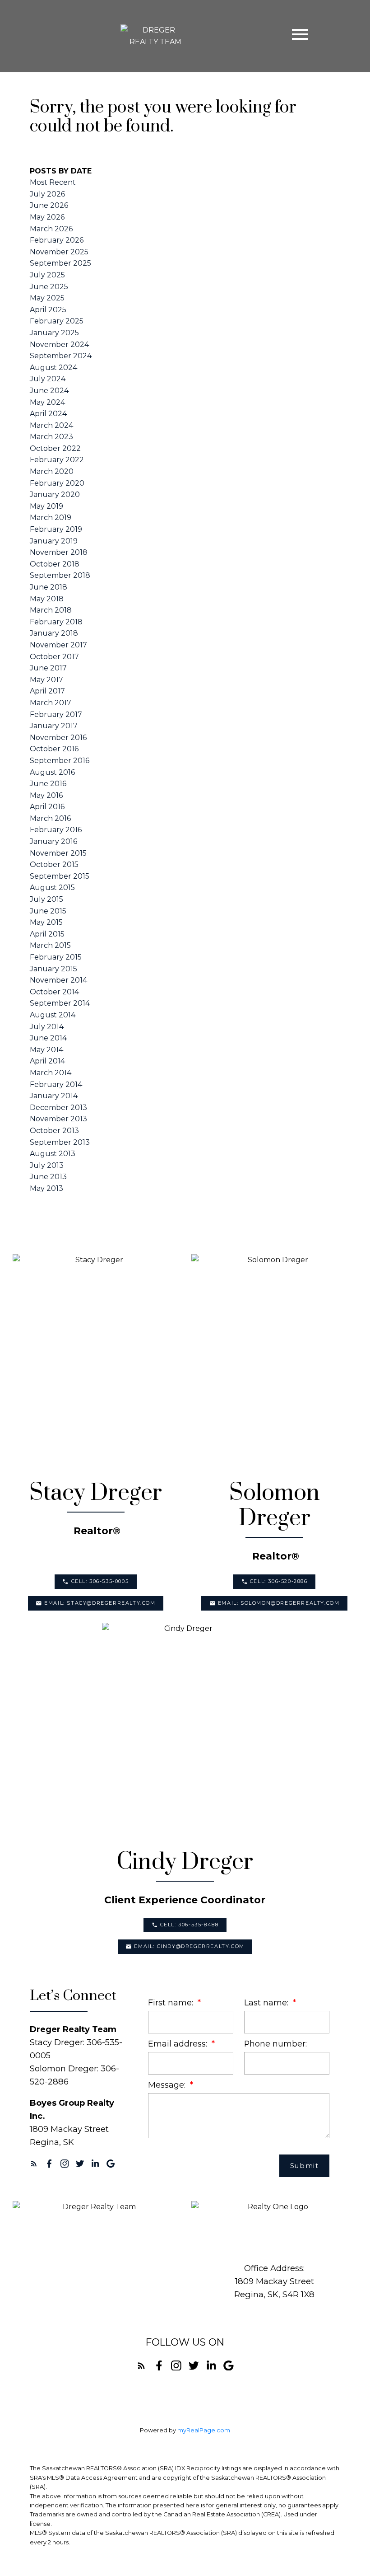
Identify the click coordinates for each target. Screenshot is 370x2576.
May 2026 (47, 217)
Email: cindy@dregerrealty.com (189, 1946)
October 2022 (55, 448)
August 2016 (52, 772)
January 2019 (54, 541)
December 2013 (58, 1108)
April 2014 (47, 1061)
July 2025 (47, 275)
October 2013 (54, 1131)
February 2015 (56, 957)
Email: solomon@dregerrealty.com (279, 1603)
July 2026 (47, 194)
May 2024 (47, 402)
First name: (172, 2002)
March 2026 (51, 229)
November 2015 (58, 853)
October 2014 (54, 992)
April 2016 (47, 807)
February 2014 (56, 1084)
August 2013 (53, 1154)
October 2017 (54, 657)
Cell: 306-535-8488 (190, 1925)
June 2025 (49, 287)
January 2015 (53, 969)
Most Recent (53, 182)
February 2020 (57, 483)
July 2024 (48, 379)
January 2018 (54, 633)
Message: (168, 2085)
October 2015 (54, 864)
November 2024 (59, 344)
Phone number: (275, 2044)
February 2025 (57, 321)
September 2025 (60, 263)
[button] (96, 1582)
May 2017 (46, 680)
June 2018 (49, 587)
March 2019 (51, 518)
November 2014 (58, 980)
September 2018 (60, 575)
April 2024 (48, 414)
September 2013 (60, 1142)
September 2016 (60, 761)
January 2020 (55, 494)
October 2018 (55, 564)
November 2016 (58, 738)
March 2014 (51, 1073)
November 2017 (58, 645)
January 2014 (54, 1096)
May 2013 (46, 1188)
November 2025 (59, 252)
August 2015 (52, 888)
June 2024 (49, 391)
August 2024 (53, 368)
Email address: (179, 2044)
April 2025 (48, 310)
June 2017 (48, 668)
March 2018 (51, 610)
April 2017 (47, 691)
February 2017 (56, 714)
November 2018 (59, 552)
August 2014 (53, 1015)
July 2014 (47, 1027)
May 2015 (46, 922)
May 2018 (47, 599)
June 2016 (48, 784)
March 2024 (51, 425)
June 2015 (48, 911)
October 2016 (54, 749)
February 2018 (56, 622)
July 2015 (46, 899)
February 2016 (56, 830)
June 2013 (48, 1177)
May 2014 (46, 1050)
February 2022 (57, 460)
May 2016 (46, 795)
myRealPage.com (204, 2430)
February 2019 (56, 529)
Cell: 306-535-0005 (100, 1581)
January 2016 (53, 841)
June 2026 (49, 205)
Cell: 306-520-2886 (279, 1581)
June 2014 (48, 1038)
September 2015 (60, 876)
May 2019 (46, 506)
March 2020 (52, 471)
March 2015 (50, 945)
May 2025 (47, 298)
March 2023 (51, 437)
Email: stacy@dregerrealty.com (100, 1603)
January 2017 (54, 726)
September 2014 (60, 1003)
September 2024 (61, 356)
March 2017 (51, 703)
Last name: (267, 2002)
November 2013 (58, 1119)
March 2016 (50, 818)
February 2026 (57, 240)
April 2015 (47, 934)
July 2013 (47, 1165)
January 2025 (54, 333)
